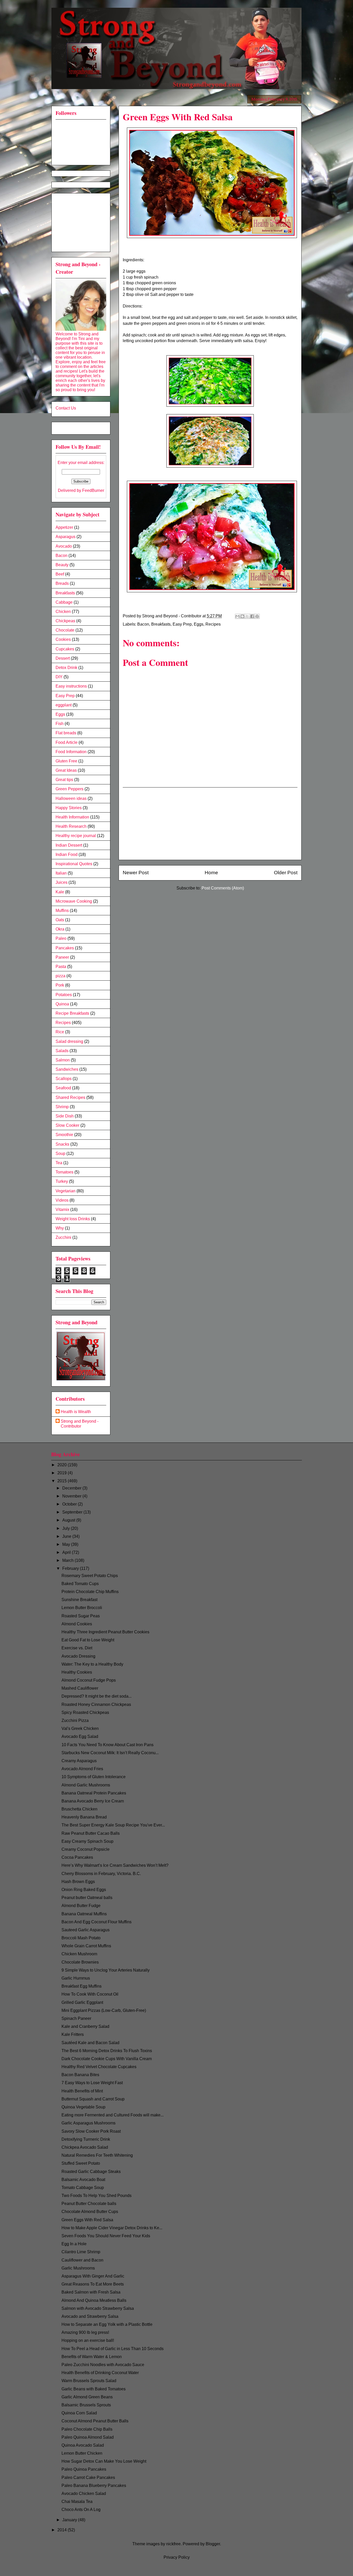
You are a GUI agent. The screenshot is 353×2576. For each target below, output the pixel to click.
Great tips (64, 780)
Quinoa (62, 1004)
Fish (60, 724)
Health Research (71, 826)
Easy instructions (71, 686)
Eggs (199, 624)
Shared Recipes (70, 1097)
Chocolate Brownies (80, 1962)
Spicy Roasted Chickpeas (85, 1712)
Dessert (63, 658)
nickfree (173, 2544)
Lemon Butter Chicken (82, 2453)
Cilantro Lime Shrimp (81, 2252)
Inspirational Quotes (74, 864)
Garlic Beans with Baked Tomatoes (94, 2389)
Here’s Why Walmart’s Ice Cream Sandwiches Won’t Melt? (115, 1865)
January (70, 2520)
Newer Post (136, 873)
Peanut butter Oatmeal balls (87, 1898)
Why (60, 1228)
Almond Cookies (77, 1624)
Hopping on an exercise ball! (88, 2340)
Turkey (62, 1181)
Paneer (62, 957)
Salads (62, 1051)
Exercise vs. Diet (77, 1648)
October (70, 1504)
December (72, 1488)
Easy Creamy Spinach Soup (87, 1841)
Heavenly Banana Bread (84, 1817)
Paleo (61, 938)
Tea (59, 1163)
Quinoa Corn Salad (79, 2413)
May (67, 1544)
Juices (62, 882)
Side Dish (65, 1116)
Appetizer (64, 527)
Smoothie (64, 1135)
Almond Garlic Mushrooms (86, 1785)
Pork (60, 985)
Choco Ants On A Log (81, 2510)
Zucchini (63, 1237)
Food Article (67, 742)
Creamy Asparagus (79, 1761)
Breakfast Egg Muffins (82, 1986)
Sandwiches (67, 1069)
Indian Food (67, 854)
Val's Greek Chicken (80, 1728)
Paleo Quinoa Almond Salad (88, 2437)
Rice (60, 1032)
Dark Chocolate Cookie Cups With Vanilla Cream (107, 2059)
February (71, 1568)
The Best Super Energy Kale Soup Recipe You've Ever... (113, 1825)
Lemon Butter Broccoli (82, 1608)
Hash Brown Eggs (78, 1882)
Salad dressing (69, 1041)
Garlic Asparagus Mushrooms (89, 2123)
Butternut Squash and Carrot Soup (93, 2099)
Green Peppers (70, 789)
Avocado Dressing (78, 1656)
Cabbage (64, 602)
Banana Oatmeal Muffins (84, 1914)
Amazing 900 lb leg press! (85, 2332)
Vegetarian (66, 1191)
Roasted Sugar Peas (81, 1616)
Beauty (62, 565)
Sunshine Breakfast (79, 1600)
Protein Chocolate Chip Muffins (90, 1592)
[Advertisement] (210, 824)
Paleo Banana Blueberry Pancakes (94, 2486)
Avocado (64, 546)
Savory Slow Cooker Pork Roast (91, 2131)
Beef (60, 574)
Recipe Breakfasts (72, 1013)
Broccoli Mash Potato (81, 1938)
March (68, 1560)
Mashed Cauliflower (80, 1688)
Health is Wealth (76, 1412)
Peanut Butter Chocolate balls (89, 2204)
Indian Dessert (69, 845)
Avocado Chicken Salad (84, 2494)
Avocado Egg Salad (80, 1736)
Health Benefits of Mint (82, 2091)
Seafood (63, 1088)
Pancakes (65, 948)
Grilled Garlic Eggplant (82, 2002)
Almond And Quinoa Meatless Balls (94, 2300)
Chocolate (65, 630)
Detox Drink (66, 668)
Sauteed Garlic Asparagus (86, 1930)
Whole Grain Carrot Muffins (86, 1946)
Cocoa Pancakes (77, 1857)
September (73, 1512)
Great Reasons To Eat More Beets (93, 2284)
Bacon (143, 624)
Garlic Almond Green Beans (87, 2397)
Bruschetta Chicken (79, 1809)
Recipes (213, 624)
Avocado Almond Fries (82, 1769)
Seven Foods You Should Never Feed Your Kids (106, 2236)
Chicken (63, 612)
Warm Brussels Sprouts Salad (89, 2381)
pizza (60, 976)
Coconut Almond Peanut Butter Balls (95, 2421)
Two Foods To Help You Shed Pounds (97, 2196)
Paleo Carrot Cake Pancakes (88, 2477)
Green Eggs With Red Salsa (87, 2220)
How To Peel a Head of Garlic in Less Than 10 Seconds (113, 2349)
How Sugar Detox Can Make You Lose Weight (104, 2461)
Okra (60, 929)
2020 (63, 1465)
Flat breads (66, 733)
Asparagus (66, 537)
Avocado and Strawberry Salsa (90, 2316)
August (69, 1520)
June (67, 1536)
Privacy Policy (177, 2557)
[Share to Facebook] (252, 616)
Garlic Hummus (76, 1978)
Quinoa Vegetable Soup (83, 2107)
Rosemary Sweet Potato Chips (90, 1576)
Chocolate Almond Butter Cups (90, 2212)
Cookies (63, 639)
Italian (61, 873)
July (67, 1528)
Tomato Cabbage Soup (83, 2188)
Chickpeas (65, 621)
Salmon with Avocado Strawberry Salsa (98, 2308)
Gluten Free (66, 761)
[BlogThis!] (242, 616)
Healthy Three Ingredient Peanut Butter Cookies (105, 1632)
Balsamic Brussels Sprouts (86, 2405)
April (67, 1552)
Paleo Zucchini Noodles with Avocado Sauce (103, 2365)
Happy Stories (69, 808)
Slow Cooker (67, 1125)
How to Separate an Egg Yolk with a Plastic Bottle (107, 2324)
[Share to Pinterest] (257, 616)
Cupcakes (65, 649)
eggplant (64, 705)
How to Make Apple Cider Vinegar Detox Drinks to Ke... (112, 2228)
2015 (63, 1481)
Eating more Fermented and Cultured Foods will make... (113, 2115)
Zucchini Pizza (75, 1720)
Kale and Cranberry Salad (85, 2026)
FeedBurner (93, 490)
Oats (60, 920)
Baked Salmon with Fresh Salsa (91, 2292)
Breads (62, 583)
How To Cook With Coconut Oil (90, 1994)
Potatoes (64, 995)
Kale (60, 892)
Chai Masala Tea (77, 2502)
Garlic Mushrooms (78, 2268)
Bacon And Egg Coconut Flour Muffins (97, 1922)
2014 (63, 2530)
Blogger (213, 2544)
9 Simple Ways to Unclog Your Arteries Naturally (106, 1970)
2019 (63, 1473)
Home (211, 873)
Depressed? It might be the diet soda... (97, 1696)
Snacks (62, 1144)
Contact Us (66, 408)
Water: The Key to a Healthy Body (92, 1664)
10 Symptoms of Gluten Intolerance (94, 1777)
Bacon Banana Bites (80, 2075)
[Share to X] (247, 616)
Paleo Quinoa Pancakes (84, 2469)
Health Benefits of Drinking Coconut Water (100, 2373)
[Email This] (237, 616)
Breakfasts (161, 624)
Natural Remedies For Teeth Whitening (97, 2155)
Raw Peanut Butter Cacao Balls (91, 1833)
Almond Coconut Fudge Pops (89, 1680)
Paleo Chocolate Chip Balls (87, 2429)
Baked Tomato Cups (80, 1584)
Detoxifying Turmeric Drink (86, 2139)
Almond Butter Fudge (81, 1906)
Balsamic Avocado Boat (83, 2180)
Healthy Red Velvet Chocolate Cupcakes (99, 2067)
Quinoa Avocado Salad (83, 2445)
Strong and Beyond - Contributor (80, 1424)
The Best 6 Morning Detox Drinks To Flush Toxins (107, 2051)
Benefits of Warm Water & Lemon (92, 2357)
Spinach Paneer (76, 2018)
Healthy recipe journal (76, 836)
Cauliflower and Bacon (82, 2260)
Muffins (62, 911)
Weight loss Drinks (73, 1219)
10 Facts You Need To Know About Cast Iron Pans (108, 1745)
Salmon (63, 1060)
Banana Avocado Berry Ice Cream (93, 1801)
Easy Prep (182, 624)
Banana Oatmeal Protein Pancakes (94, 1793)
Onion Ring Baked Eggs (84, 1890)
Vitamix (62, 1210)
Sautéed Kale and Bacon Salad (90, 2043)
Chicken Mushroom (79, 1954)
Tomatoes (64, 1172)
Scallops (64, 1079)
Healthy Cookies (77, 1672)
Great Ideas (66, 770)
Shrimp (62, 1107)
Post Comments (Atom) (223, 888)
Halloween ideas (71, 798)
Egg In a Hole (74, 2244)
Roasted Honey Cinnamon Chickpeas (96, 1704)
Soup (60, 1153)
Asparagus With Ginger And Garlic (93, 2276)
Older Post (286, 873)
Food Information (71, 752)
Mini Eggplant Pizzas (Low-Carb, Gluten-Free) (104, 2010)
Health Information (72, 817)
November (72, 1496)
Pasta (61, 967)
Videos (62, 1200)
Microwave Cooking (74, 901)
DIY (59, 677)
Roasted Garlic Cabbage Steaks (91, 2172)
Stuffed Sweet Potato (81, 2163)
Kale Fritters (73, 2034)
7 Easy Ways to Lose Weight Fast (92, 2083)
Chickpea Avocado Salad (85, 2147)
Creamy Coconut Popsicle (86, 1849)
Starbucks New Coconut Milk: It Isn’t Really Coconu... (110, 1753)
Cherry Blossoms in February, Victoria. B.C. (101, 1874)
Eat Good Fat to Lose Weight (88, 1640)
